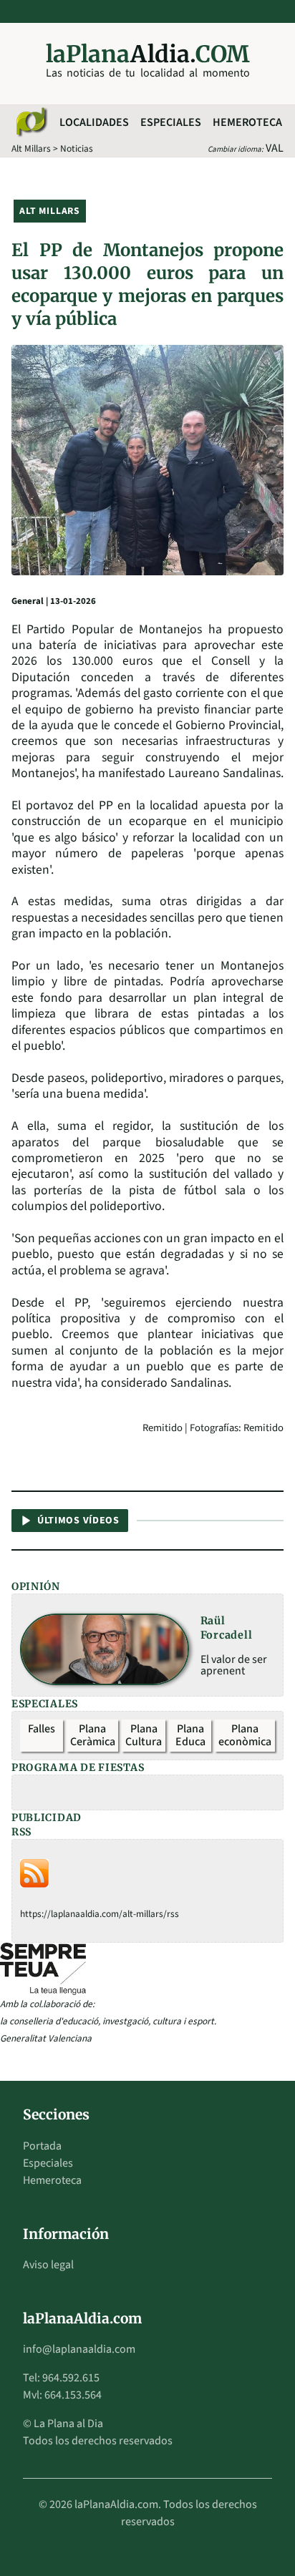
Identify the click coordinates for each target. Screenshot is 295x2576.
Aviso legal (48, 2265)
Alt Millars (31, 148)
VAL (275, 148)
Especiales (171, 122)
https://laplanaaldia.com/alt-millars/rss (100, 1914)
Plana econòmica (245, 1735)
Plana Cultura (144, 1735)
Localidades (94, 122)
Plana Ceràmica (93, 1735)
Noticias (77, 148)
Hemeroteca (247, 122)
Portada (42, 2146)
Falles (42, 1729)
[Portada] (31, 122)
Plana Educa (190, 1735)
